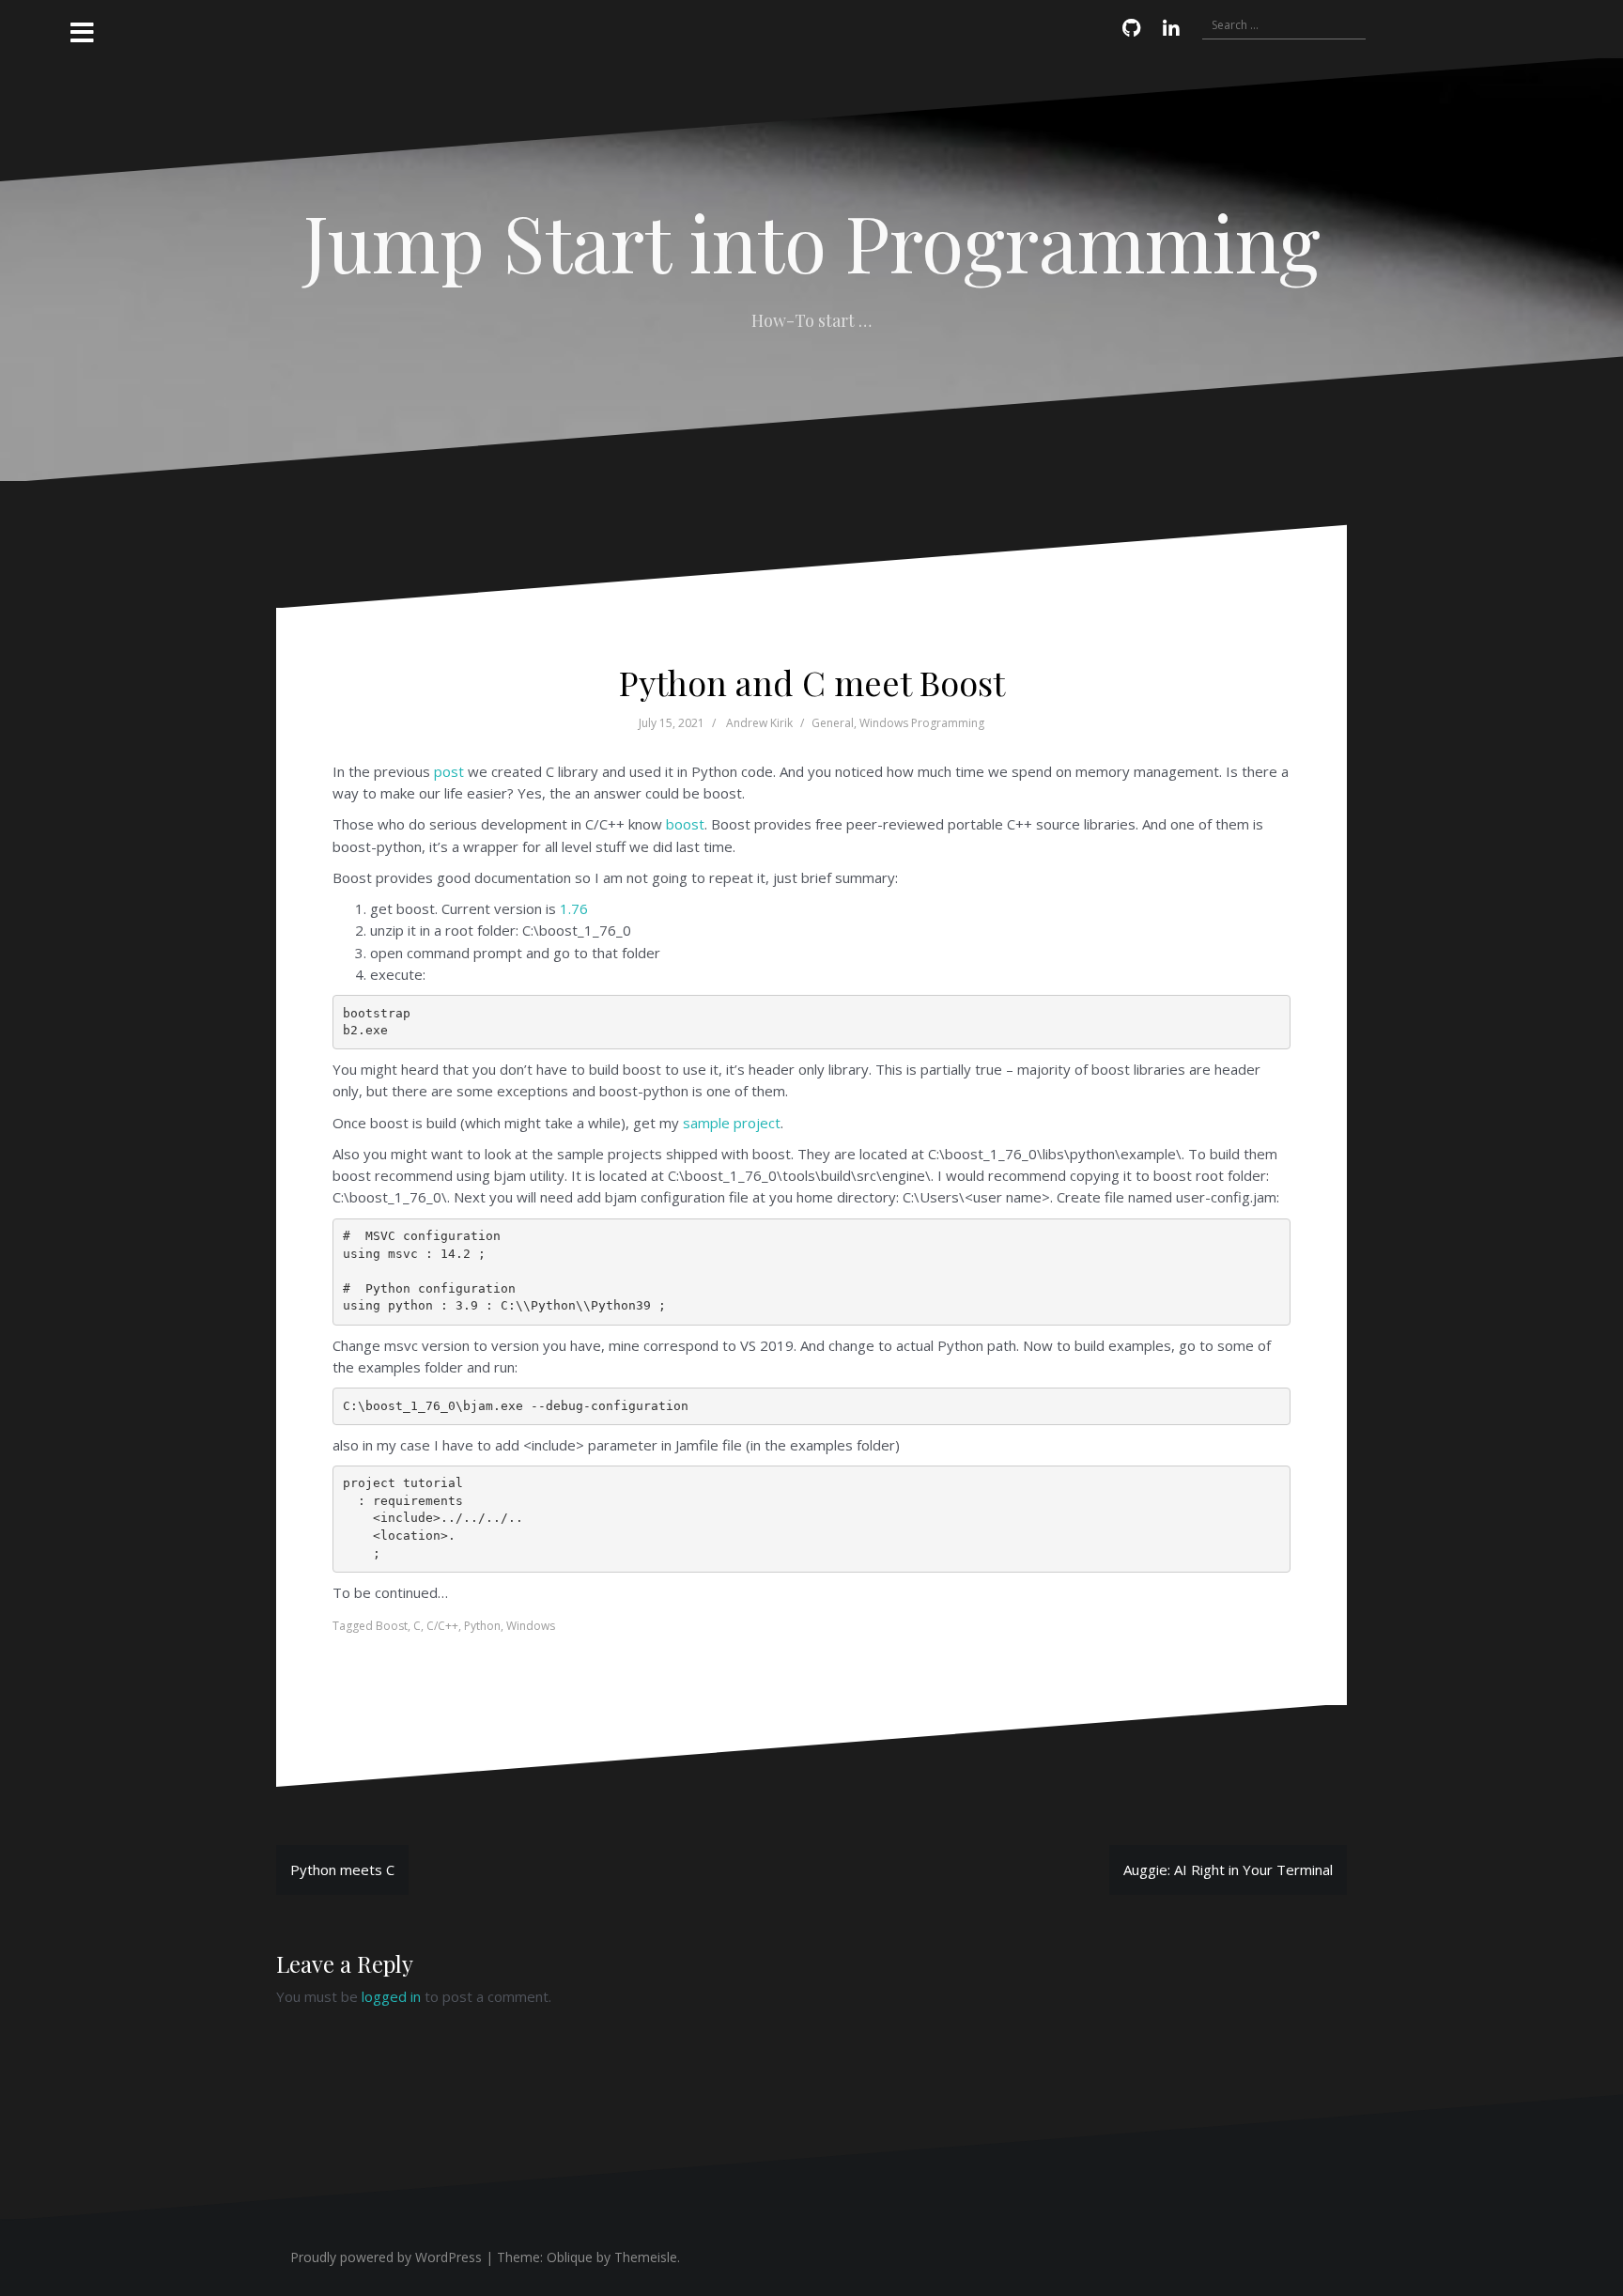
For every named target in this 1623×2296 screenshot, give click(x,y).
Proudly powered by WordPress (386, 2257)
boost (685, 824)
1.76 (574, 908)
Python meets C (342, 1869)
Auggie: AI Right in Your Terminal (1228, 1869)
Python (482, 1626)
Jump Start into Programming (812, 241)
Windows (531, 1626)
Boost (392, 1626)
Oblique (570, 2257)
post (449, 771)
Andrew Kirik (759, 723)
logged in (391, 1996)
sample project (732, 1123)
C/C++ (442, 1626)
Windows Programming (922, 723)
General (833, 723)
